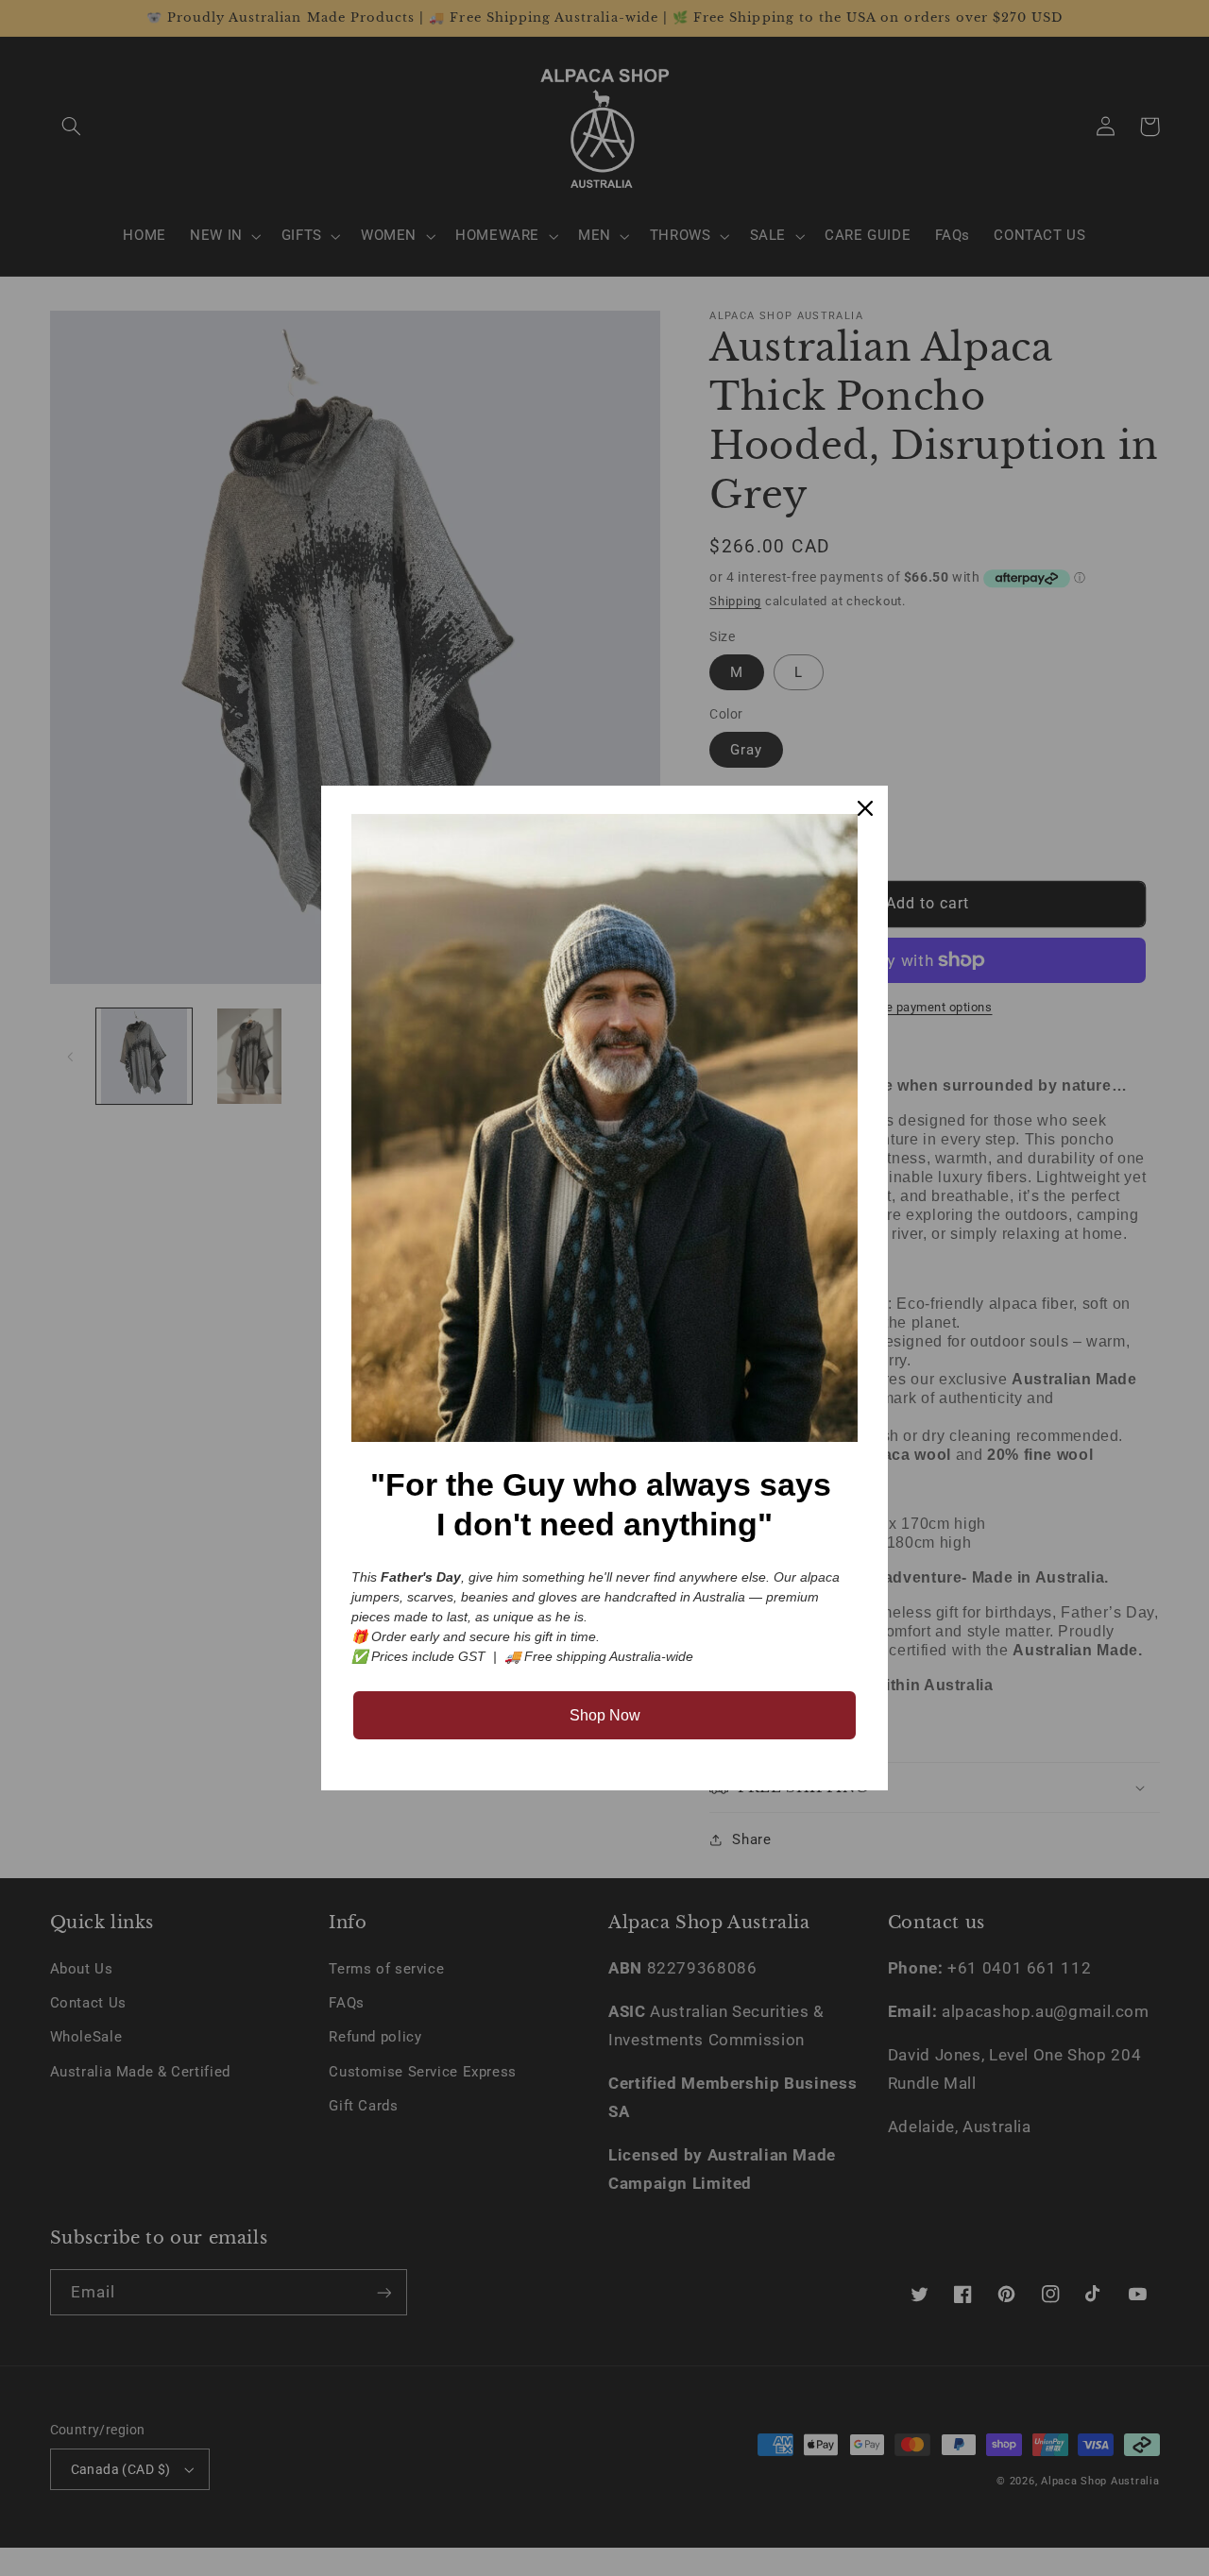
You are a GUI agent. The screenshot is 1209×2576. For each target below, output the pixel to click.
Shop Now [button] (605, 1715)
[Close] (865, 808)
